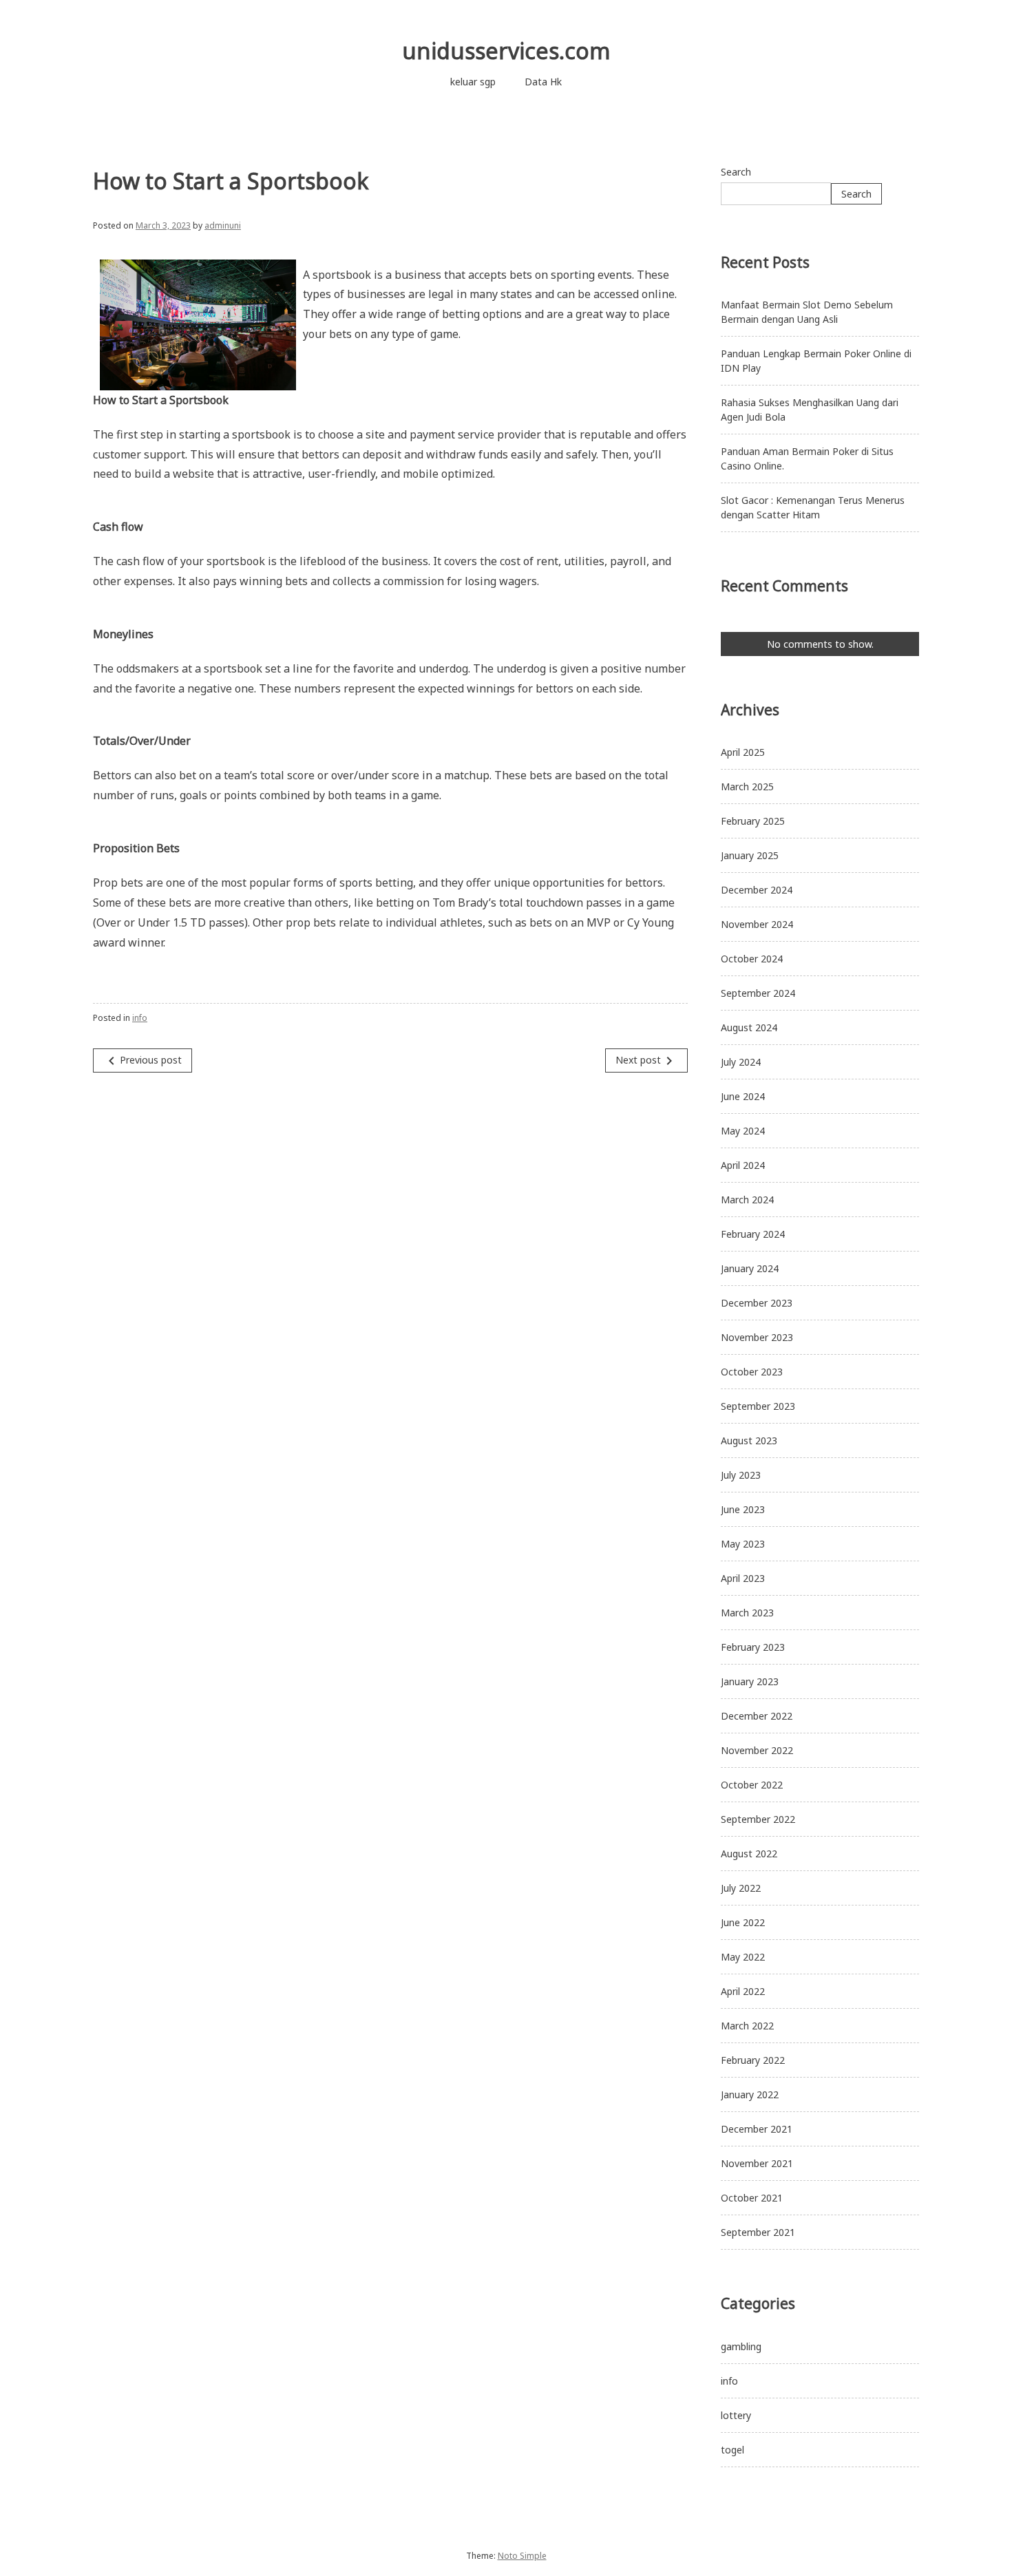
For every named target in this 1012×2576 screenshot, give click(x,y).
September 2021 (758, 2232)
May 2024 (743, 1131)
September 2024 (758, 993)
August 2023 (749, 1440)
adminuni (223, 225)
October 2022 (752, 1785)
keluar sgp (473, 82)
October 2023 (752, 1372)
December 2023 (757, 1303)
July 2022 (741, 1888)
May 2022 (743, 1957)
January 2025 (750, 855)
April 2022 (743, 1991)
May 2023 (743, 1544)
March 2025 (747, 786)
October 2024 (752, 959)
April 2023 (743, 1578)
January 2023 (750, 1681)
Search (736, 172)
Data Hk (543, 82)
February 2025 (753, 821)
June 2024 (743, 1096)
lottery (736, 2415)
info (140, 1018)
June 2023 (743, 1509)
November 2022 (757, 1750)
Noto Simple (522, 2556)
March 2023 (747, 1613)
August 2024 (749, 1027)
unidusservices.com (506, 51)
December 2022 (757, 1716)
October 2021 (752, 2198)
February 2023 (753, 1647)
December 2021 (757, 2129)
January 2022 (750, 2094)
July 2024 (741, 1062)
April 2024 (743, 1165)
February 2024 (753, 1234)
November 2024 (757, 924)
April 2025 (743, 752)
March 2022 (747, 2026)
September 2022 (758, 1819)
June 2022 (743, 1922)
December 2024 (757, 890)
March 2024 (747, 1200)
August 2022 (749, 1854)
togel (732, 2450)
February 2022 (753, 2060)
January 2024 (750, 1268)
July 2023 (741, 1475)
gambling (741, 2346)
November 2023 (757, 1337)
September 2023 (758, 1406)
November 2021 (757, 2163)
